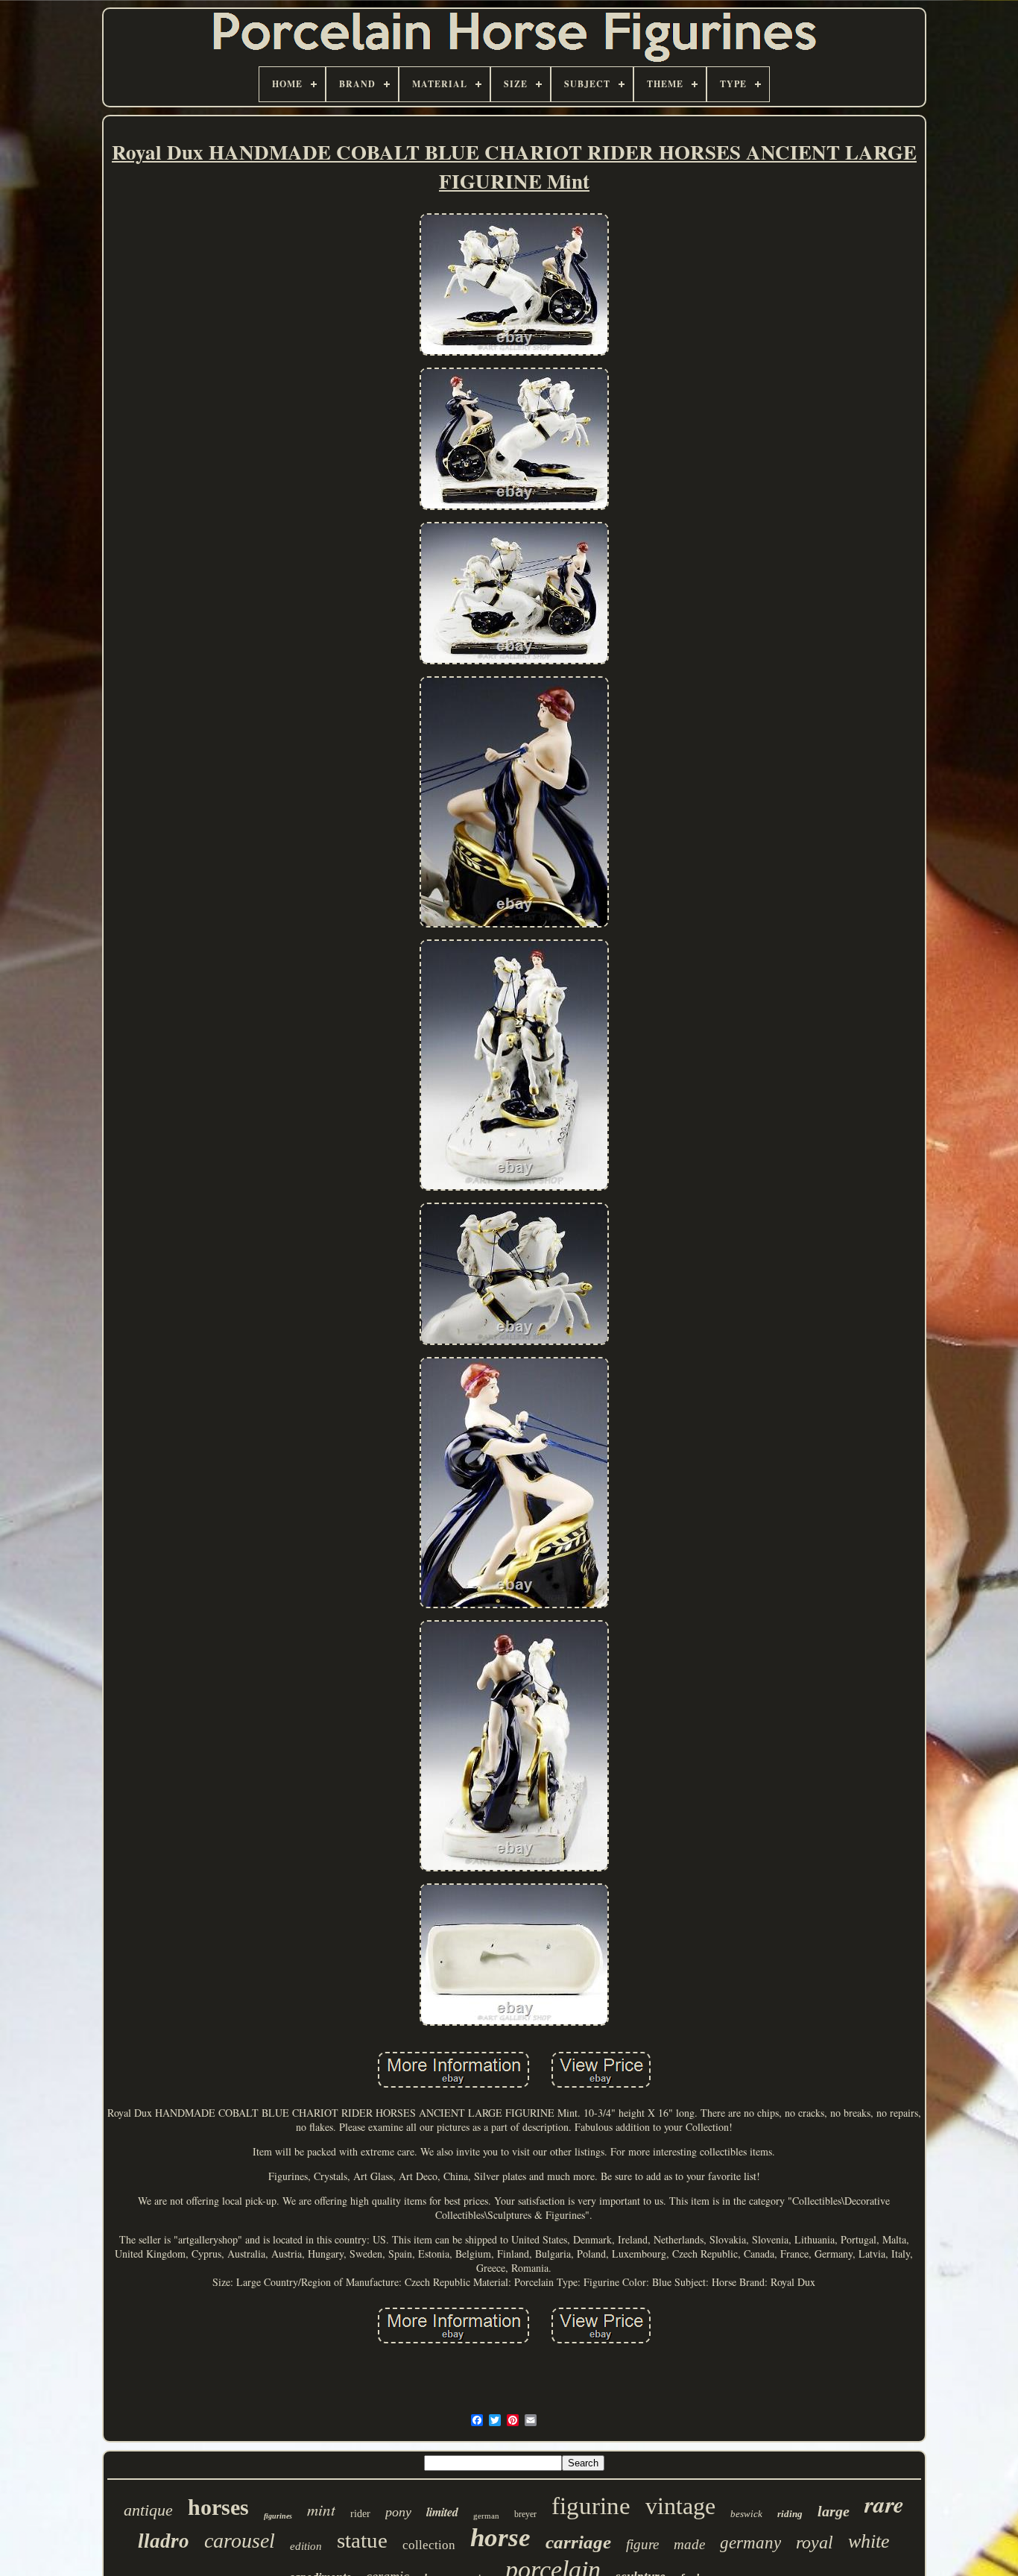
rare (884, 2504)
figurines (278, 2516)
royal (815, 2542)
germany (750, 2543)
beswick (746, 2514)
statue (362, 2540)
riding (790, 2514)
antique (148, 2510)
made (689, 2544)
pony (398, 2512)
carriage (578, 2542)
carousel (240, 2541)
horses (218, 2507)
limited (442, 2512)
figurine (591, 2506)
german (486, 2516)
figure (642, 2544)
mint (321, 2510)
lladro (164, 2541)
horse (500, 2538)
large (834, 2511)
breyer (525, 2514)
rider (360, 2514)
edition (306, 2546)
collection (429, 2545)
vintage (680, 2506)
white (869, 2541)
